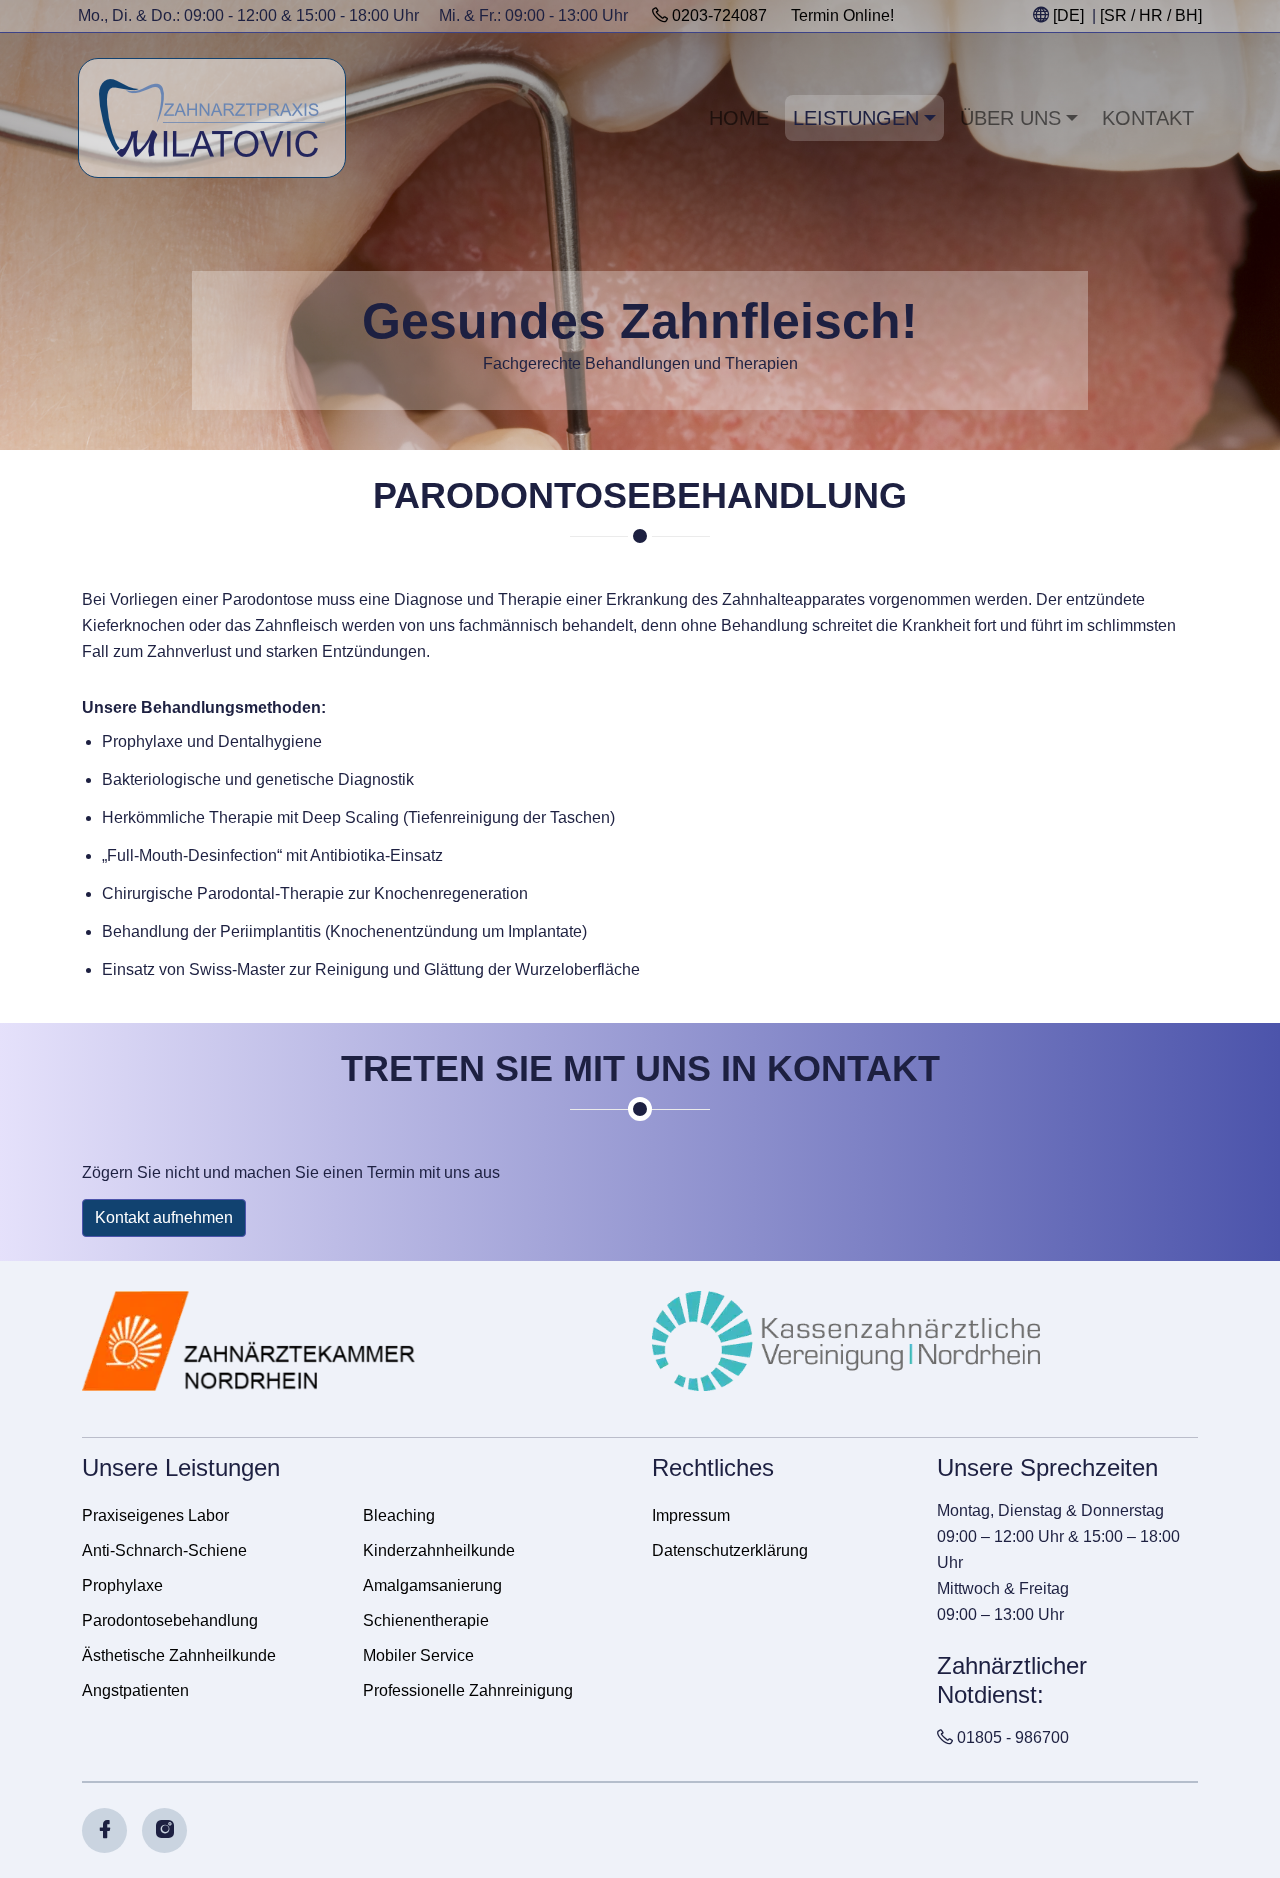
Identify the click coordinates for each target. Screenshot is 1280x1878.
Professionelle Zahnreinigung (468, 1690)
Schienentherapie (426, 1620)
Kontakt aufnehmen (164, 1217)
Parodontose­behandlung (170, 1620)
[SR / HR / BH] (1151, 15)
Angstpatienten (135, 1690)
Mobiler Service (418, 1655)
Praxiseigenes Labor (155, 1515)
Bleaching (399, 1515)
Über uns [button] (1010, 118)
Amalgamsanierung (432, 1585)
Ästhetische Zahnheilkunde (179, 1655)
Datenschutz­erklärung (730, 1550)
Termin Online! (842, 15)
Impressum (691, 1515)
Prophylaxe (122, 1585)
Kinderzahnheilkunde (439, 1550)
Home (739, 118)
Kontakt (1148, 118)
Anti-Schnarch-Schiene (164, 1550)
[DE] (1068, 15)
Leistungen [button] (856, 118)
